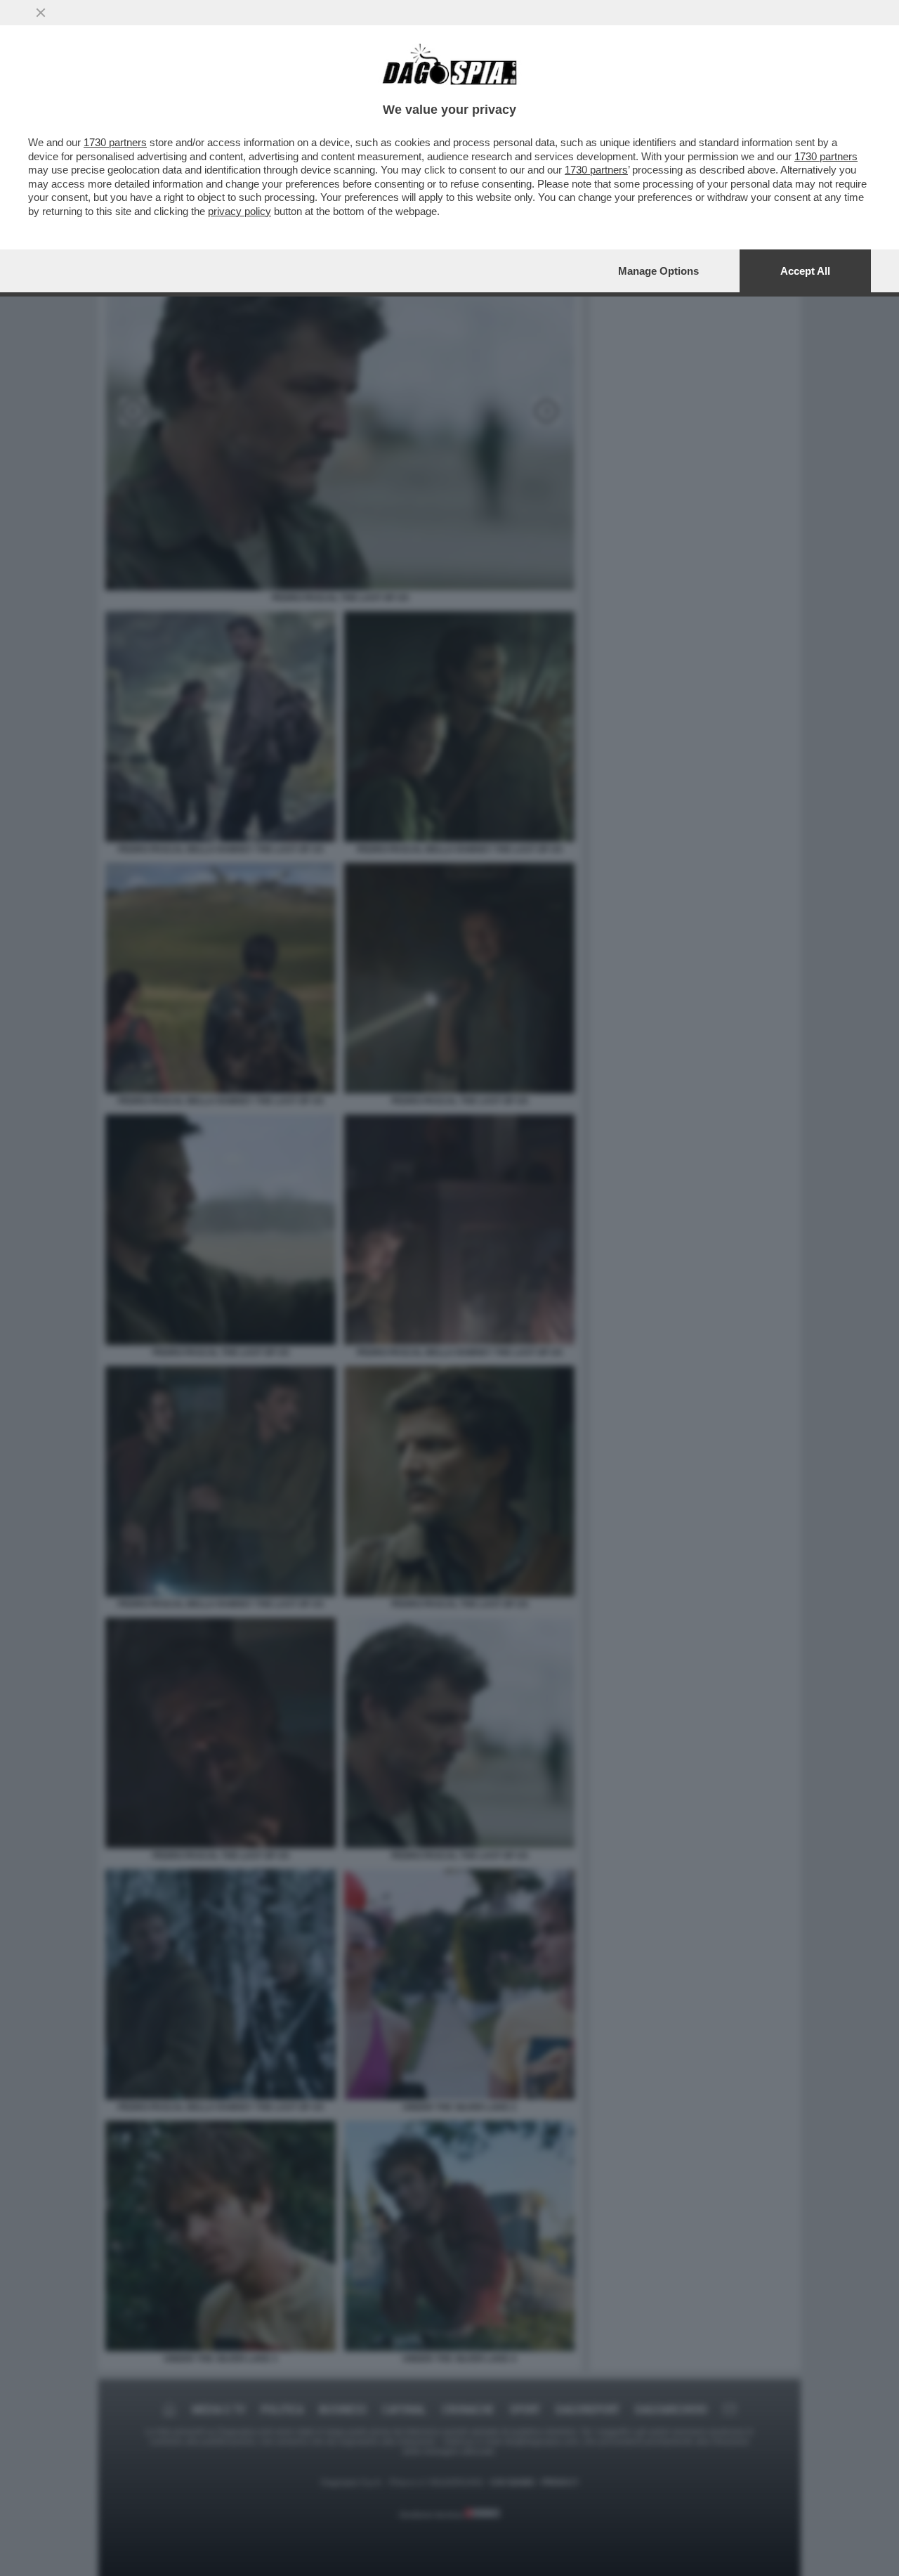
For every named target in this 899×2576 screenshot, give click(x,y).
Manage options (658, 271)
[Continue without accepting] (41, 13)
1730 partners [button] (115, 142)
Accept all (805, 271)
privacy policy (239, 211)
